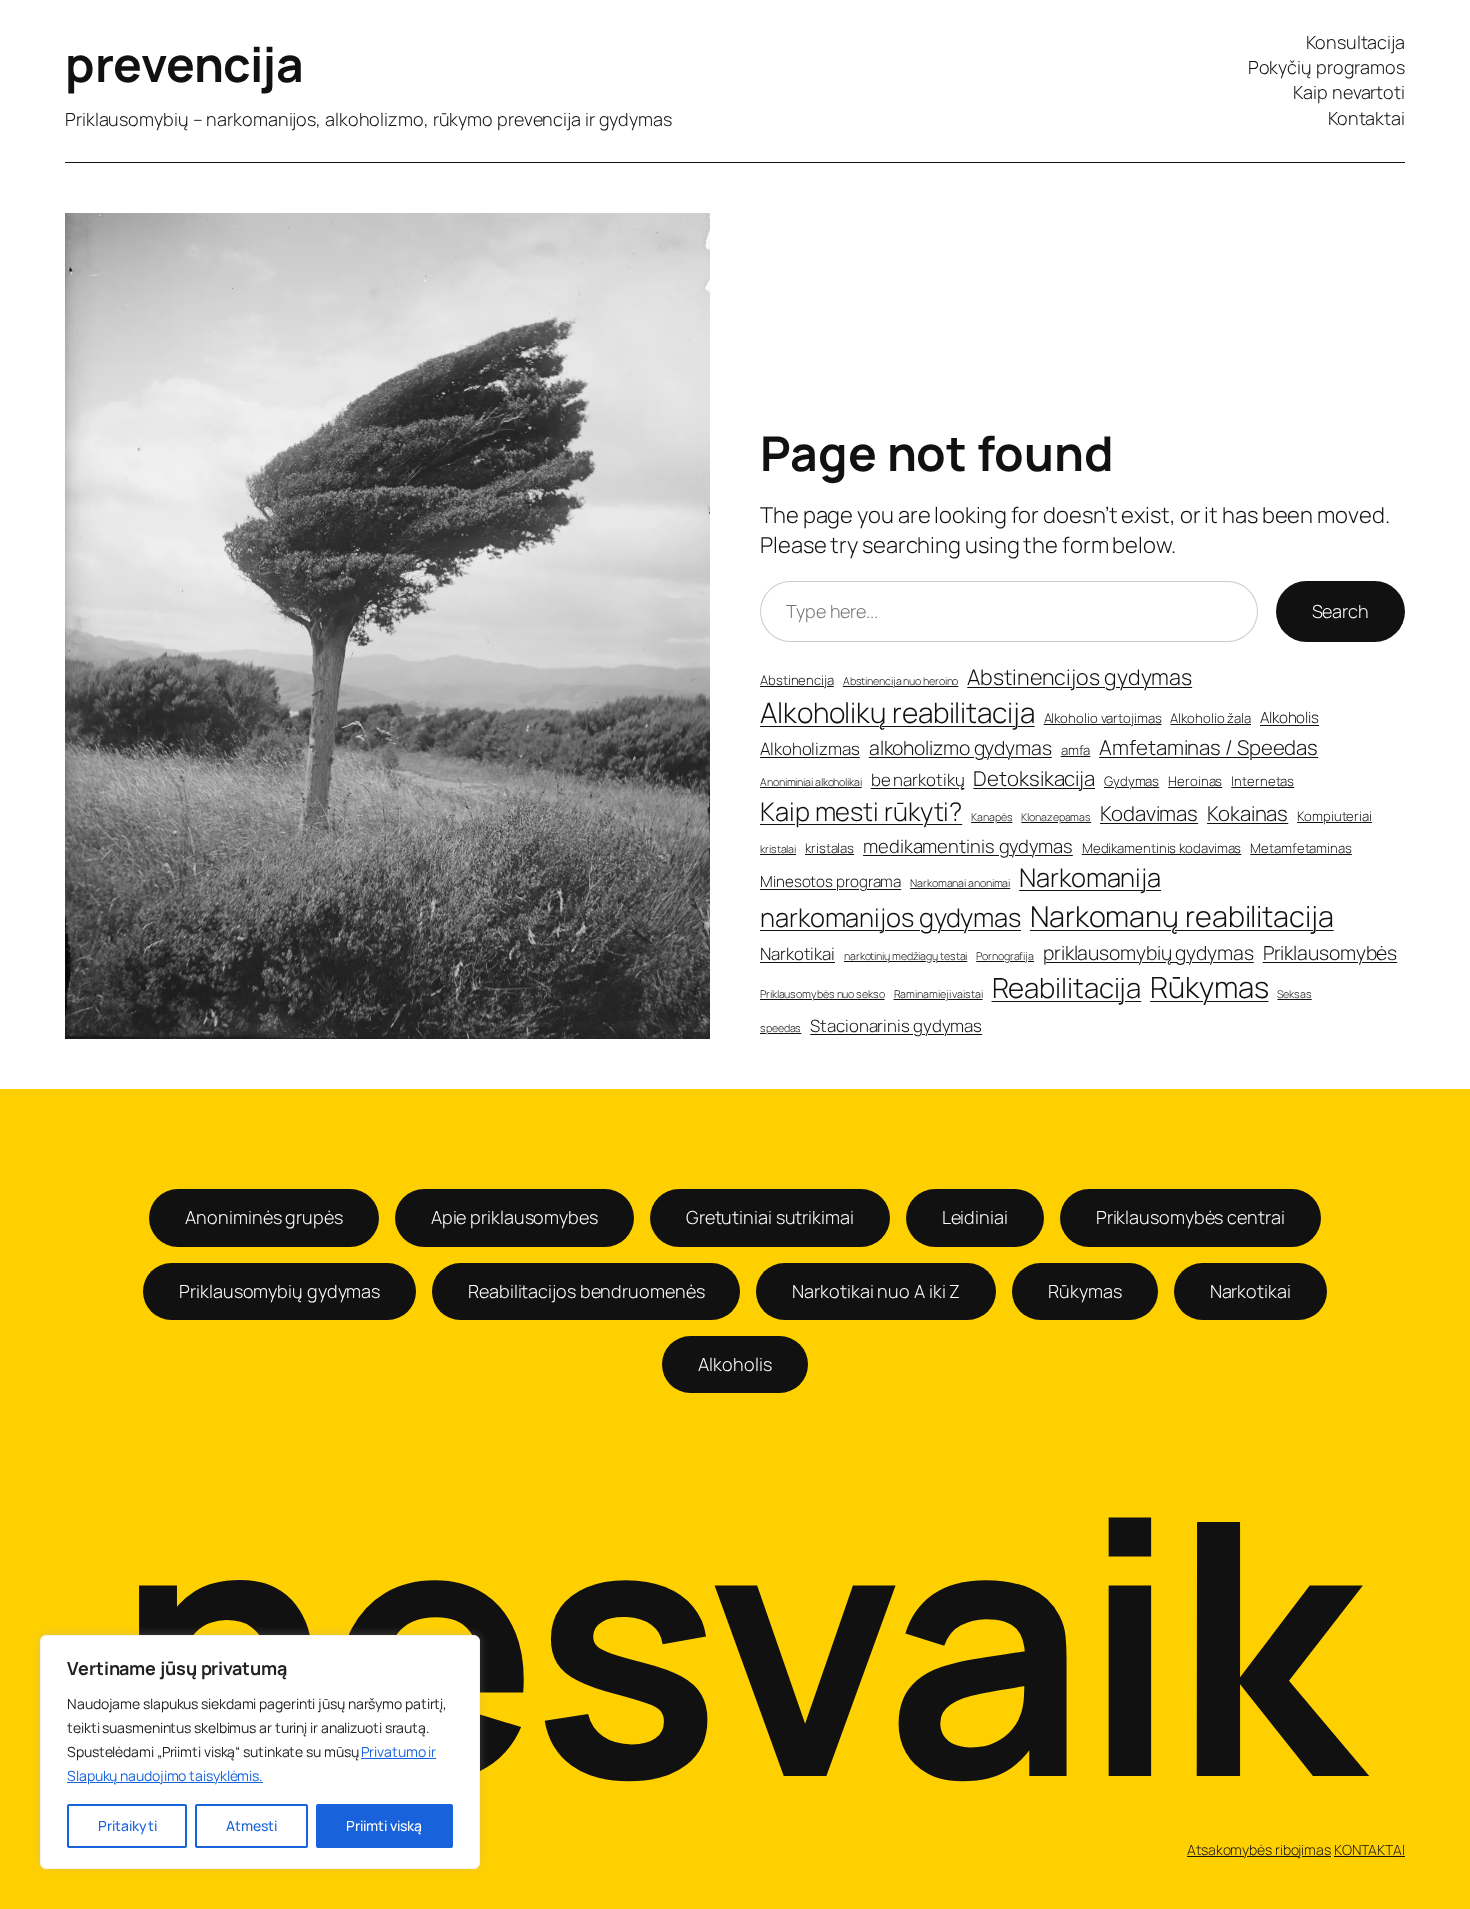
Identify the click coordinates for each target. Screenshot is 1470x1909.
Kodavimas (1149, 813)
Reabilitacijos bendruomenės (586, 1291)
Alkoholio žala (1210, 718)
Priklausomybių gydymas (279, 1291)
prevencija (184, 63)
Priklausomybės (1330, 952)
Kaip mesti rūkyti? (861, 811)
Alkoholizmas (810, 748)
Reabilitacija (1067, 987)
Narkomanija (1090, 877)
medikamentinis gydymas (968, 846)
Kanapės (991, 817)
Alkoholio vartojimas (1103, 718)
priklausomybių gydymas (1148, 952)
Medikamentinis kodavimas (1162, 848)
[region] (260, 1752)
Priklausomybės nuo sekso (822, 994)
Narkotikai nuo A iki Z (876, 1291)
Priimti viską (384, 1825)
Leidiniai (975, 1217)
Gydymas (1131, 781)
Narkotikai (797, 953)
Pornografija (1005, 956)
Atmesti (251, 1825)
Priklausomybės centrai (1190, 1217)
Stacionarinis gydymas (896, 1025)
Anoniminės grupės (263, 1217)
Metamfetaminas (1301, 848)
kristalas (829, 848)
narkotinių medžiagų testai (905, 956)
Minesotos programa (830, 881)
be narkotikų (918, 779)
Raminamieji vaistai (938, 994)
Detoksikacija (1034, 778)
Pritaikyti (127, 1825)
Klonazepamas (1056, 817)
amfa (1076, 750)
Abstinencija (797, 680)
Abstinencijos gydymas (1079, 676)
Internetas (1262, 781)
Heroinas (1195, 781)
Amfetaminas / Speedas (1208, 747)
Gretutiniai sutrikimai (770, 1217)
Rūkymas (1209, 987)
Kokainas (1247, 813)
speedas (780, 1028)
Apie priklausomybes (514, 1217)
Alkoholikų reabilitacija (897, 712)
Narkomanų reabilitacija (1182, 916)
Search (1340, 611)
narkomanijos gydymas (890, 917)
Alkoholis (1289, 717)
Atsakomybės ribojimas (1259, 1849)
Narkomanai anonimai (960, 883)
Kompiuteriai (1334, 816)
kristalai (778, 849)
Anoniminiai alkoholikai (811, 782)
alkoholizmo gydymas (960, 747)
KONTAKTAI (1369, 1849)
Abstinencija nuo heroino (901, 681)
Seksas (1294, 994)
